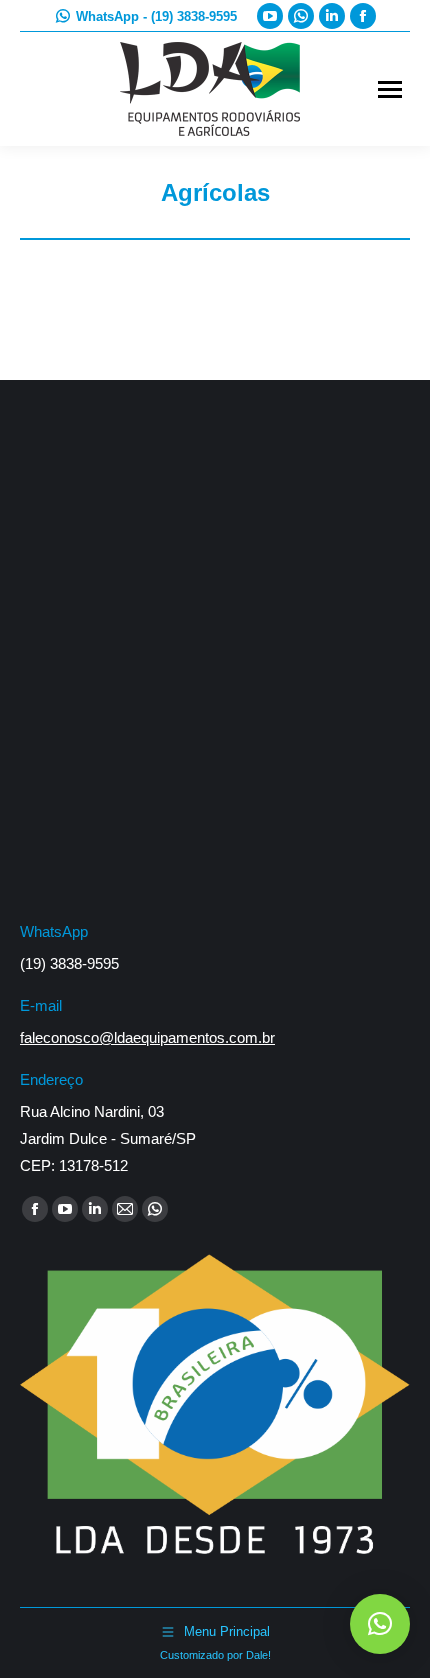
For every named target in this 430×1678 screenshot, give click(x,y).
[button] (380, 1624)
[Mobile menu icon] (390, 89)
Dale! (258, 1655)
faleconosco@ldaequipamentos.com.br (147, 1037)
